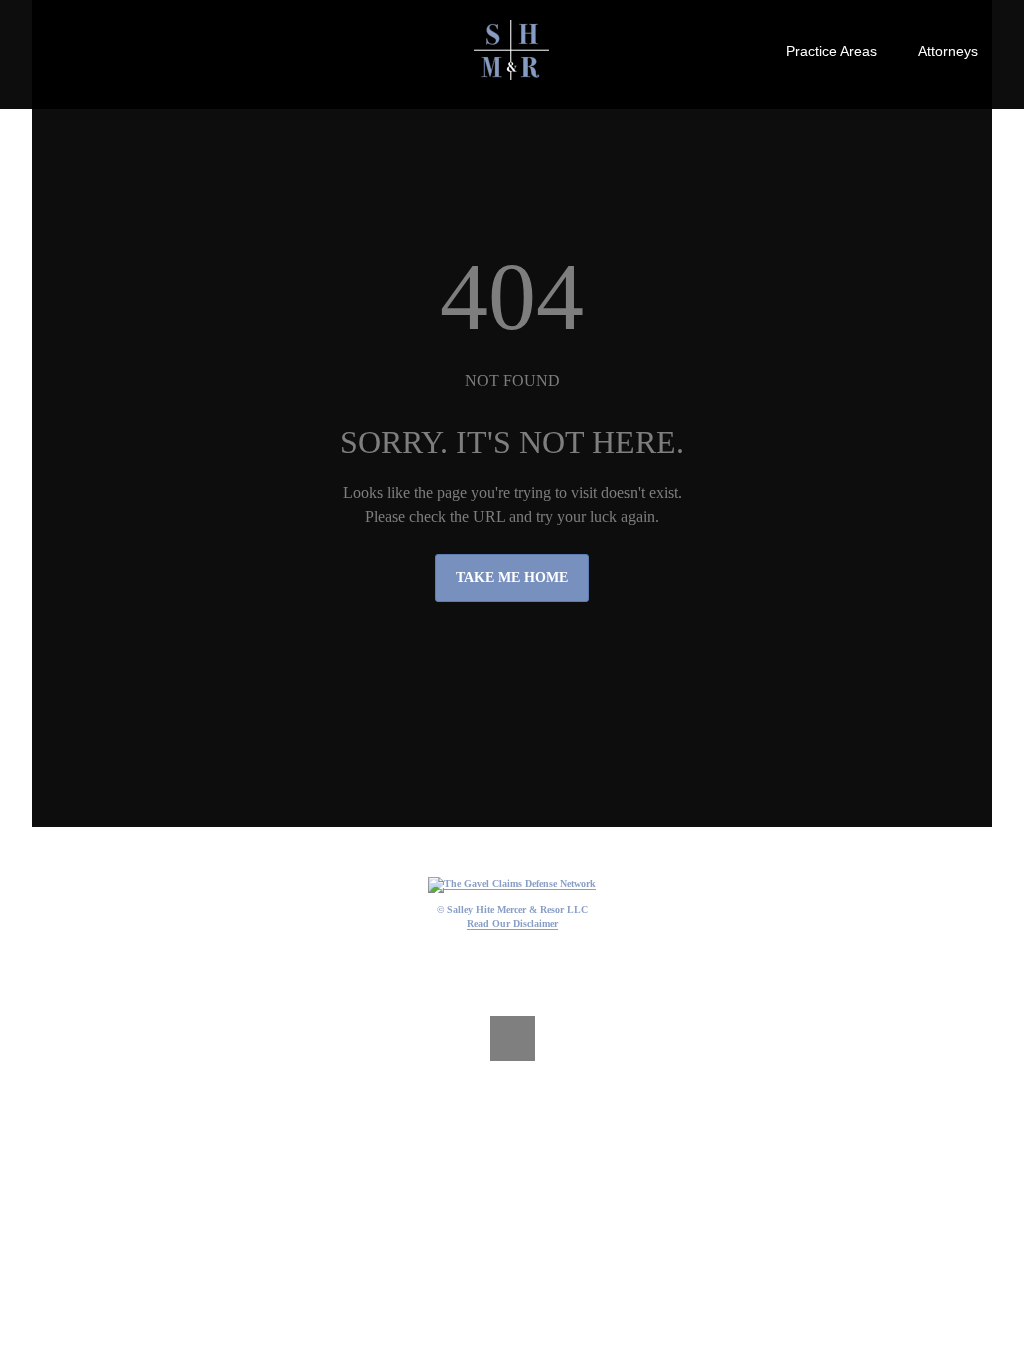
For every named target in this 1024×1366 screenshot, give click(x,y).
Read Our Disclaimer (512, 923)
